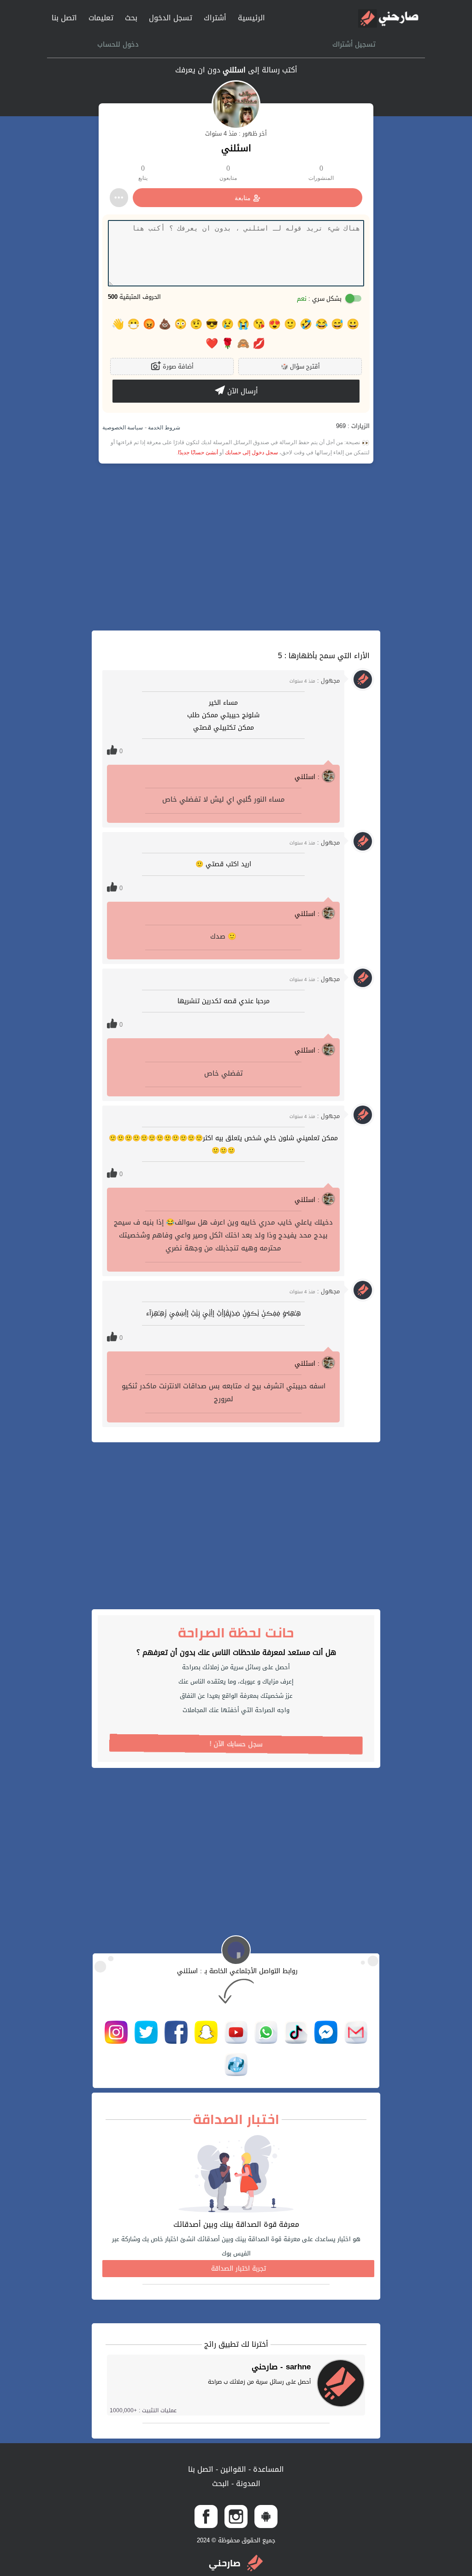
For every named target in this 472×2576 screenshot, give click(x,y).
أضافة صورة (177, 366)
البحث (221, 2484)
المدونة (247, 2484)
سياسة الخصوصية (123, 428)
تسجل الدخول (171, 18)
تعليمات (101, 18)
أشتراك (215, 18)
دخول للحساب (118, 44)
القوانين (232, 2469)
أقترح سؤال (300, 366)
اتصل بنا (64, 18)
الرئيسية (251, 18)
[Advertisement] (236, 547)
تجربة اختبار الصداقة (239, 2269)
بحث (131, 18)
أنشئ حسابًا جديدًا (198, 452)
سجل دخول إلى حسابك (251, 452)
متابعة (243, 198)
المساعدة (267, 2469)
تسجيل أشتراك (354, 44)
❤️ (212, 344)
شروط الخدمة (163, 428)
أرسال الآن (241, 391)
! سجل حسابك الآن (236, 1744)
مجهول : (315, 681)
